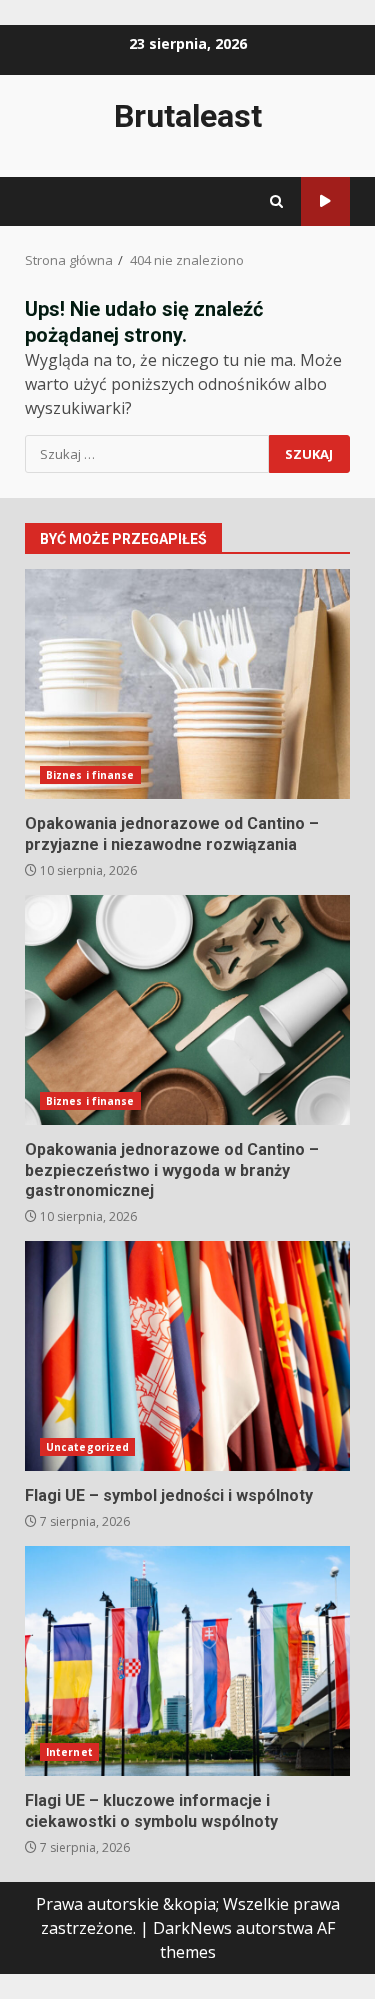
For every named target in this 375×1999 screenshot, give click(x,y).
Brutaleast (188, 116)
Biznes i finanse (90, 775)
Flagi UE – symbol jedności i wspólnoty (187, 1356)
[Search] (276, 201)
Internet (69, 1752)
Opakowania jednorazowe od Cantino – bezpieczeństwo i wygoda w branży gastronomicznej (187, 1010)
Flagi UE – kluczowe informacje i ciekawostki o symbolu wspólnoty (187, 1661)
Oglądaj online (325, 201)
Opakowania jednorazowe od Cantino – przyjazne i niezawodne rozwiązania (187, 684)
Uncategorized (87, 1447)
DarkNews (192, 1928)
